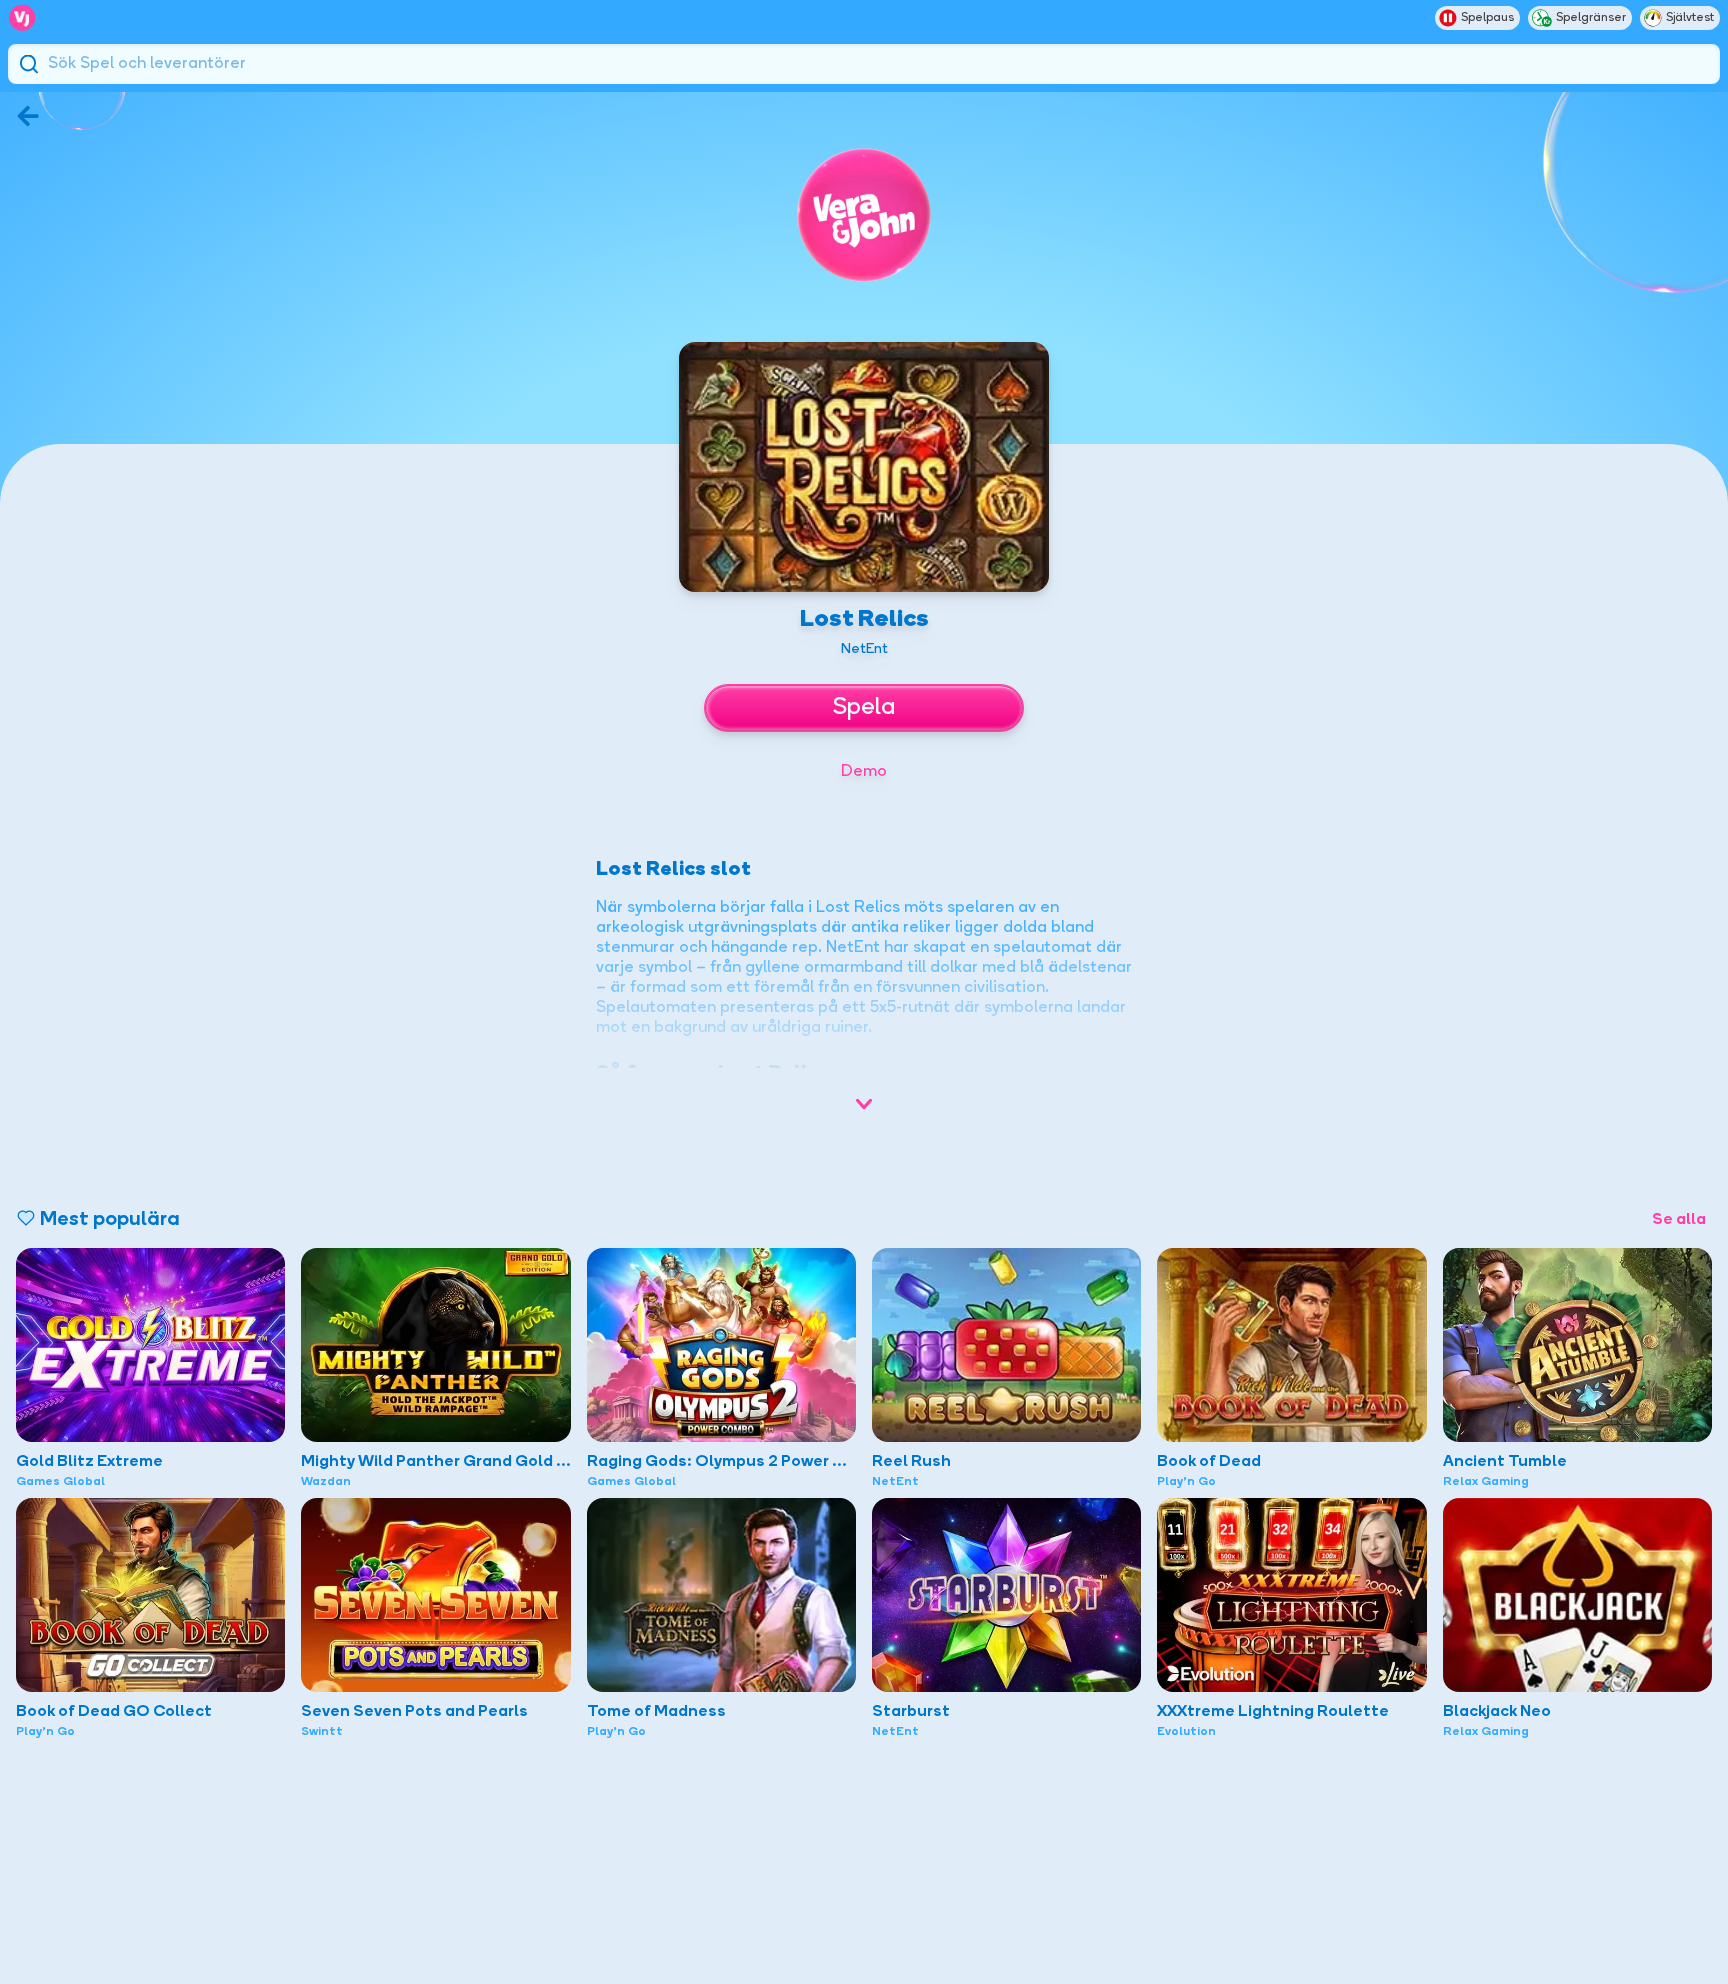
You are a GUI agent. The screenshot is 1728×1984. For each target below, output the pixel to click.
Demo (864, 772)
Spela (864, 708)
